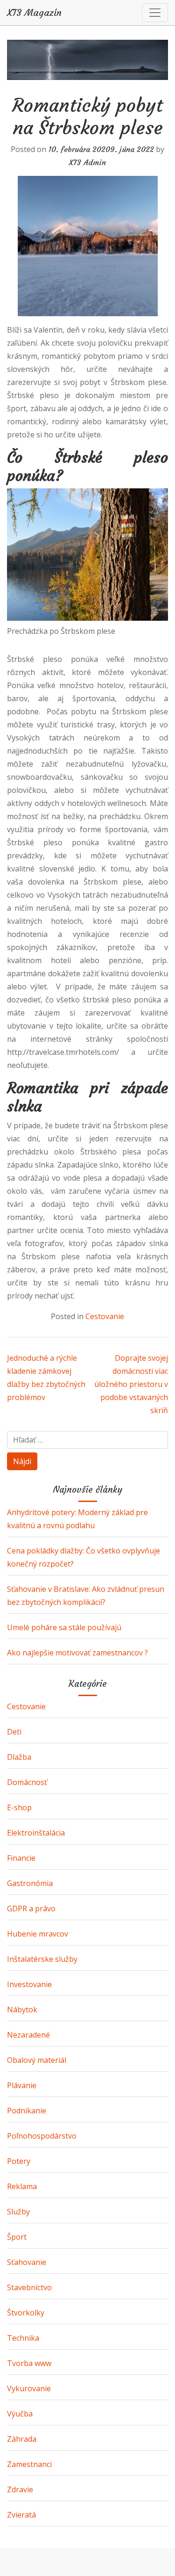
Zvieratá (21, 2515)
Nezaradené (28, 2035)
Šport (17, 2237)
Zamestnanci (29, 2464)
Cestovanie (105, 1316)
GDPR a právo (31, 1908)
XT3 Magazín (34, 13)
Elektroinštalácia (36, 1833)
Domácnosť (27, 1782)
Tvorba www (29, 2363)
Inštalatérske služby (42, 1959)
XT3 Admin (87, 162)
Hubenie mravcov (38, 1934)
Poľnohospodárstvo (42, 2136)
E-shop (19, 1807)
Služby (18, 2212)
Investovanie (29, 1984)
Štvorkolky (26, 2313)
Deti (14, 1732)
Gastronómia (30, 1883)
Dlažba (19, 1757)
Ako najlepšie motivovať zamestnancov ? (77, 1653)
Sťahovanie (27, 2262)
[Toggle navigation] (155, 13)
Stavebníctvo (29, 2287)
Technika (23, 2338)
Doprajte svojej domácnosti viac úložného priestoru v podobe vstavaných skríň (131, 1384)
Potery (19, 2161)
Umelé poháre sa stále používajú (64, 1627)
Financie (21, 1858)
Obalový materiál (37, 2060)
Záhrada (22, 2439)
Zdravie (20, 2489)
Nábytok (22, 2010)
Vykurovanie (29, 2388)
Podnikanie (27, 2111)
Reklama (22, 2186)
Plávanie (22, 2085)
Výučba (20, 2414)
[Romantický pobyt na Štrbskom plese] (87, 246)
